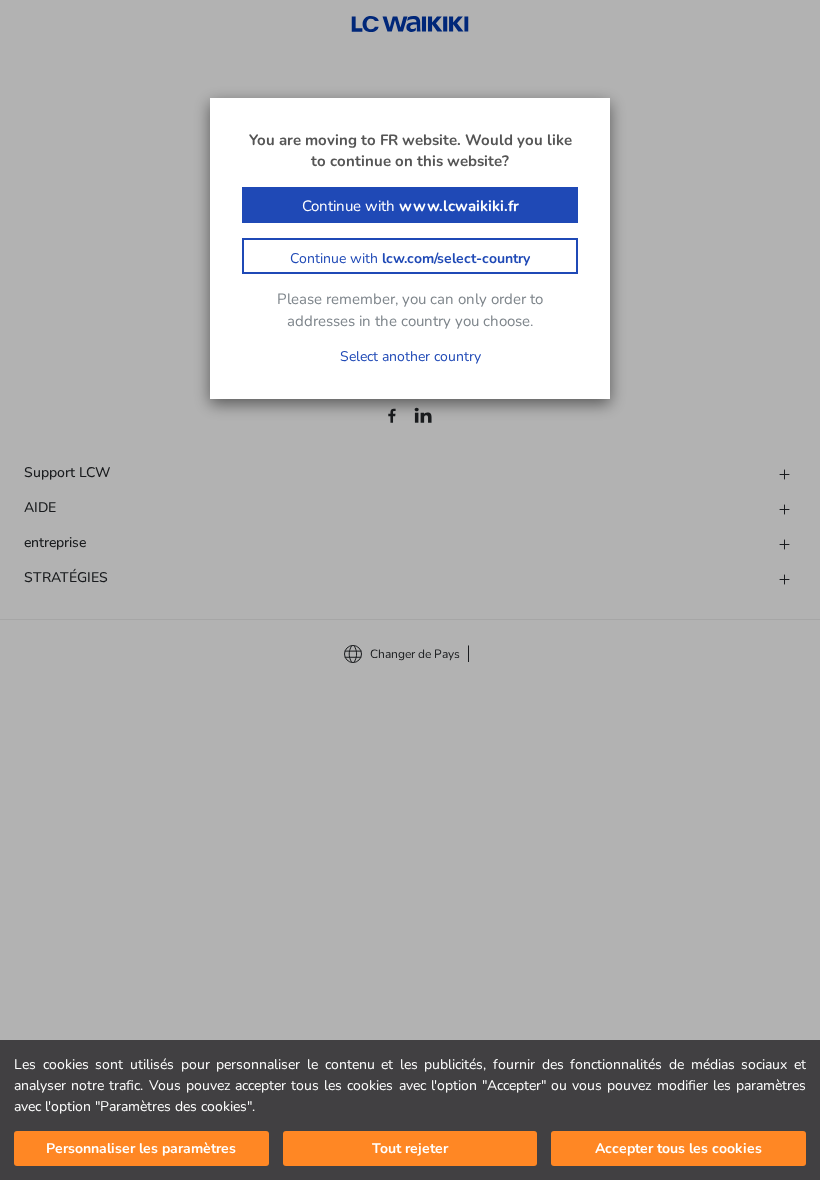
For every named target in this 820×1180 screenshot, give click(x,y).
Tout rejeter (410, 1148)
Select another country (410, 356)
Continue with (410, 206)
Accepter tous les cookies (678, 1148)
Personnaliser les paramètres (141, 1148)
